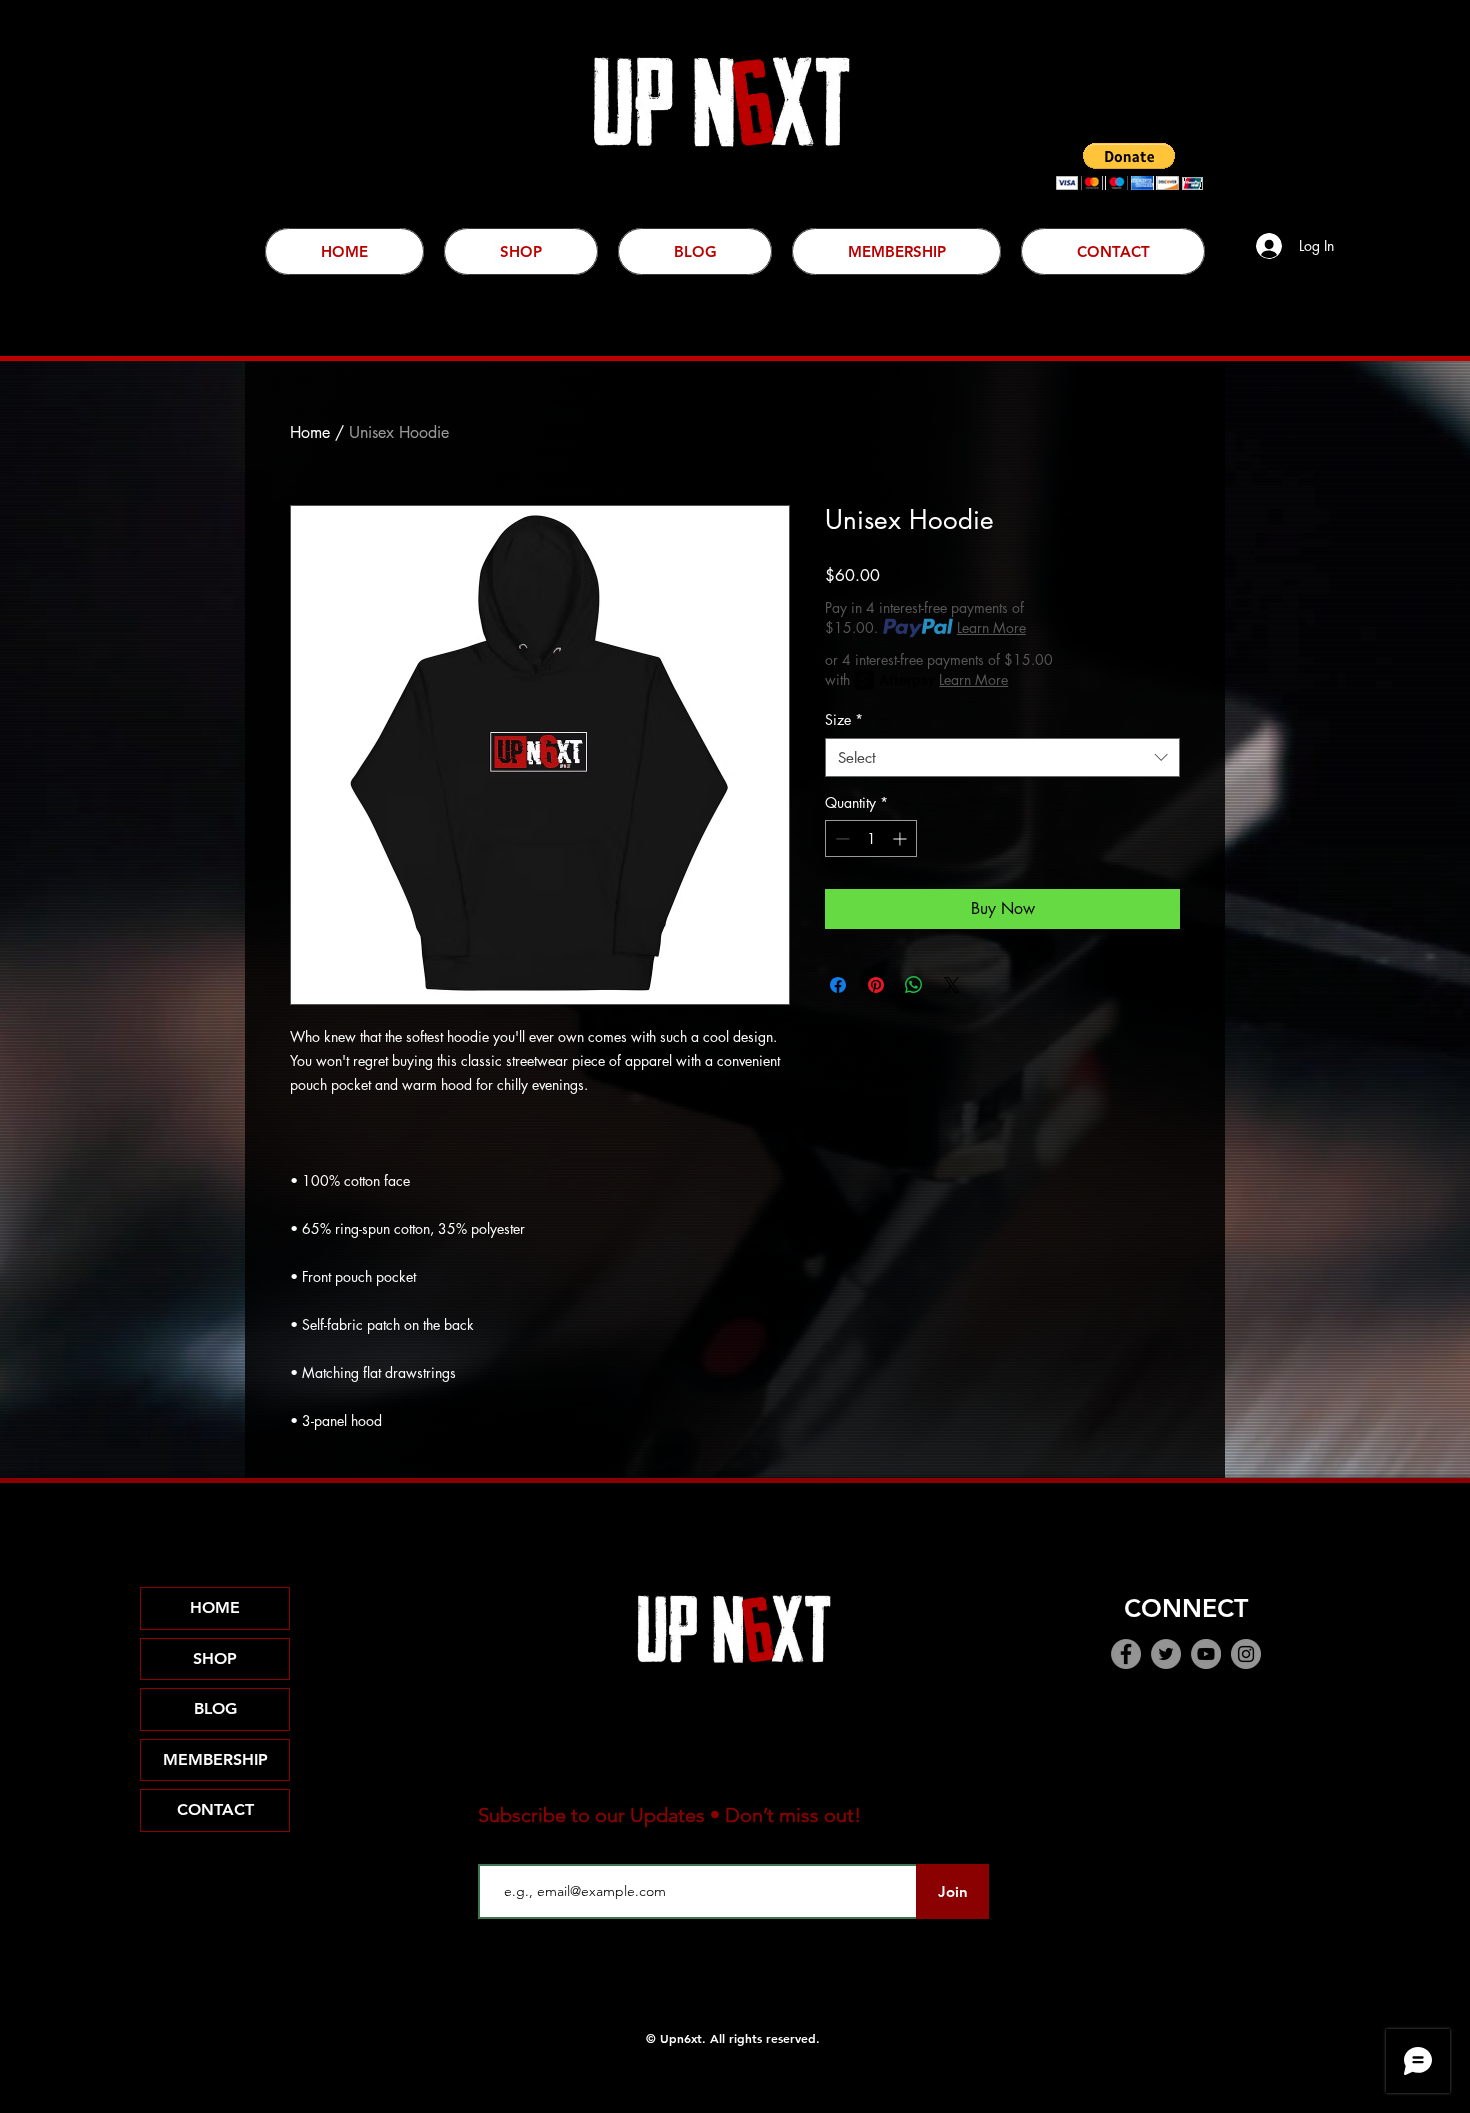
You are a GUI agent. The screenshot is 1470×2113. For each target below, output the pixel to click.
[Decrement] (840, 838)
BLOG (215, 1708)
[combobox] (1002, 757)
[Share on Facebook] (838, 985)
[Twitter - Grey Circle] (1166, 1654)
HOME (215, 1607)
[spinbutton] (871, 838)
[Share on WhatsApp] (914, 985)
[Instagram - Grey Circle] (1246, 1654)
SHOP (215, 1658)
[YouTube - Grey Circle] (1206, 1654)
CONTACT (215, 1809)
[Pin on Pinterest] (876, 985)
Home (310, 432)
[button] (1129, 166)
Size (844, 719)
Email (496, 1848)
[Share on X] (952, 985)
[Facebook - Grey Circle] (1126, 1654)
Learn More (991, 627)
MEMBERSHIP (215, 1759)
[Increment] (901, 838)
